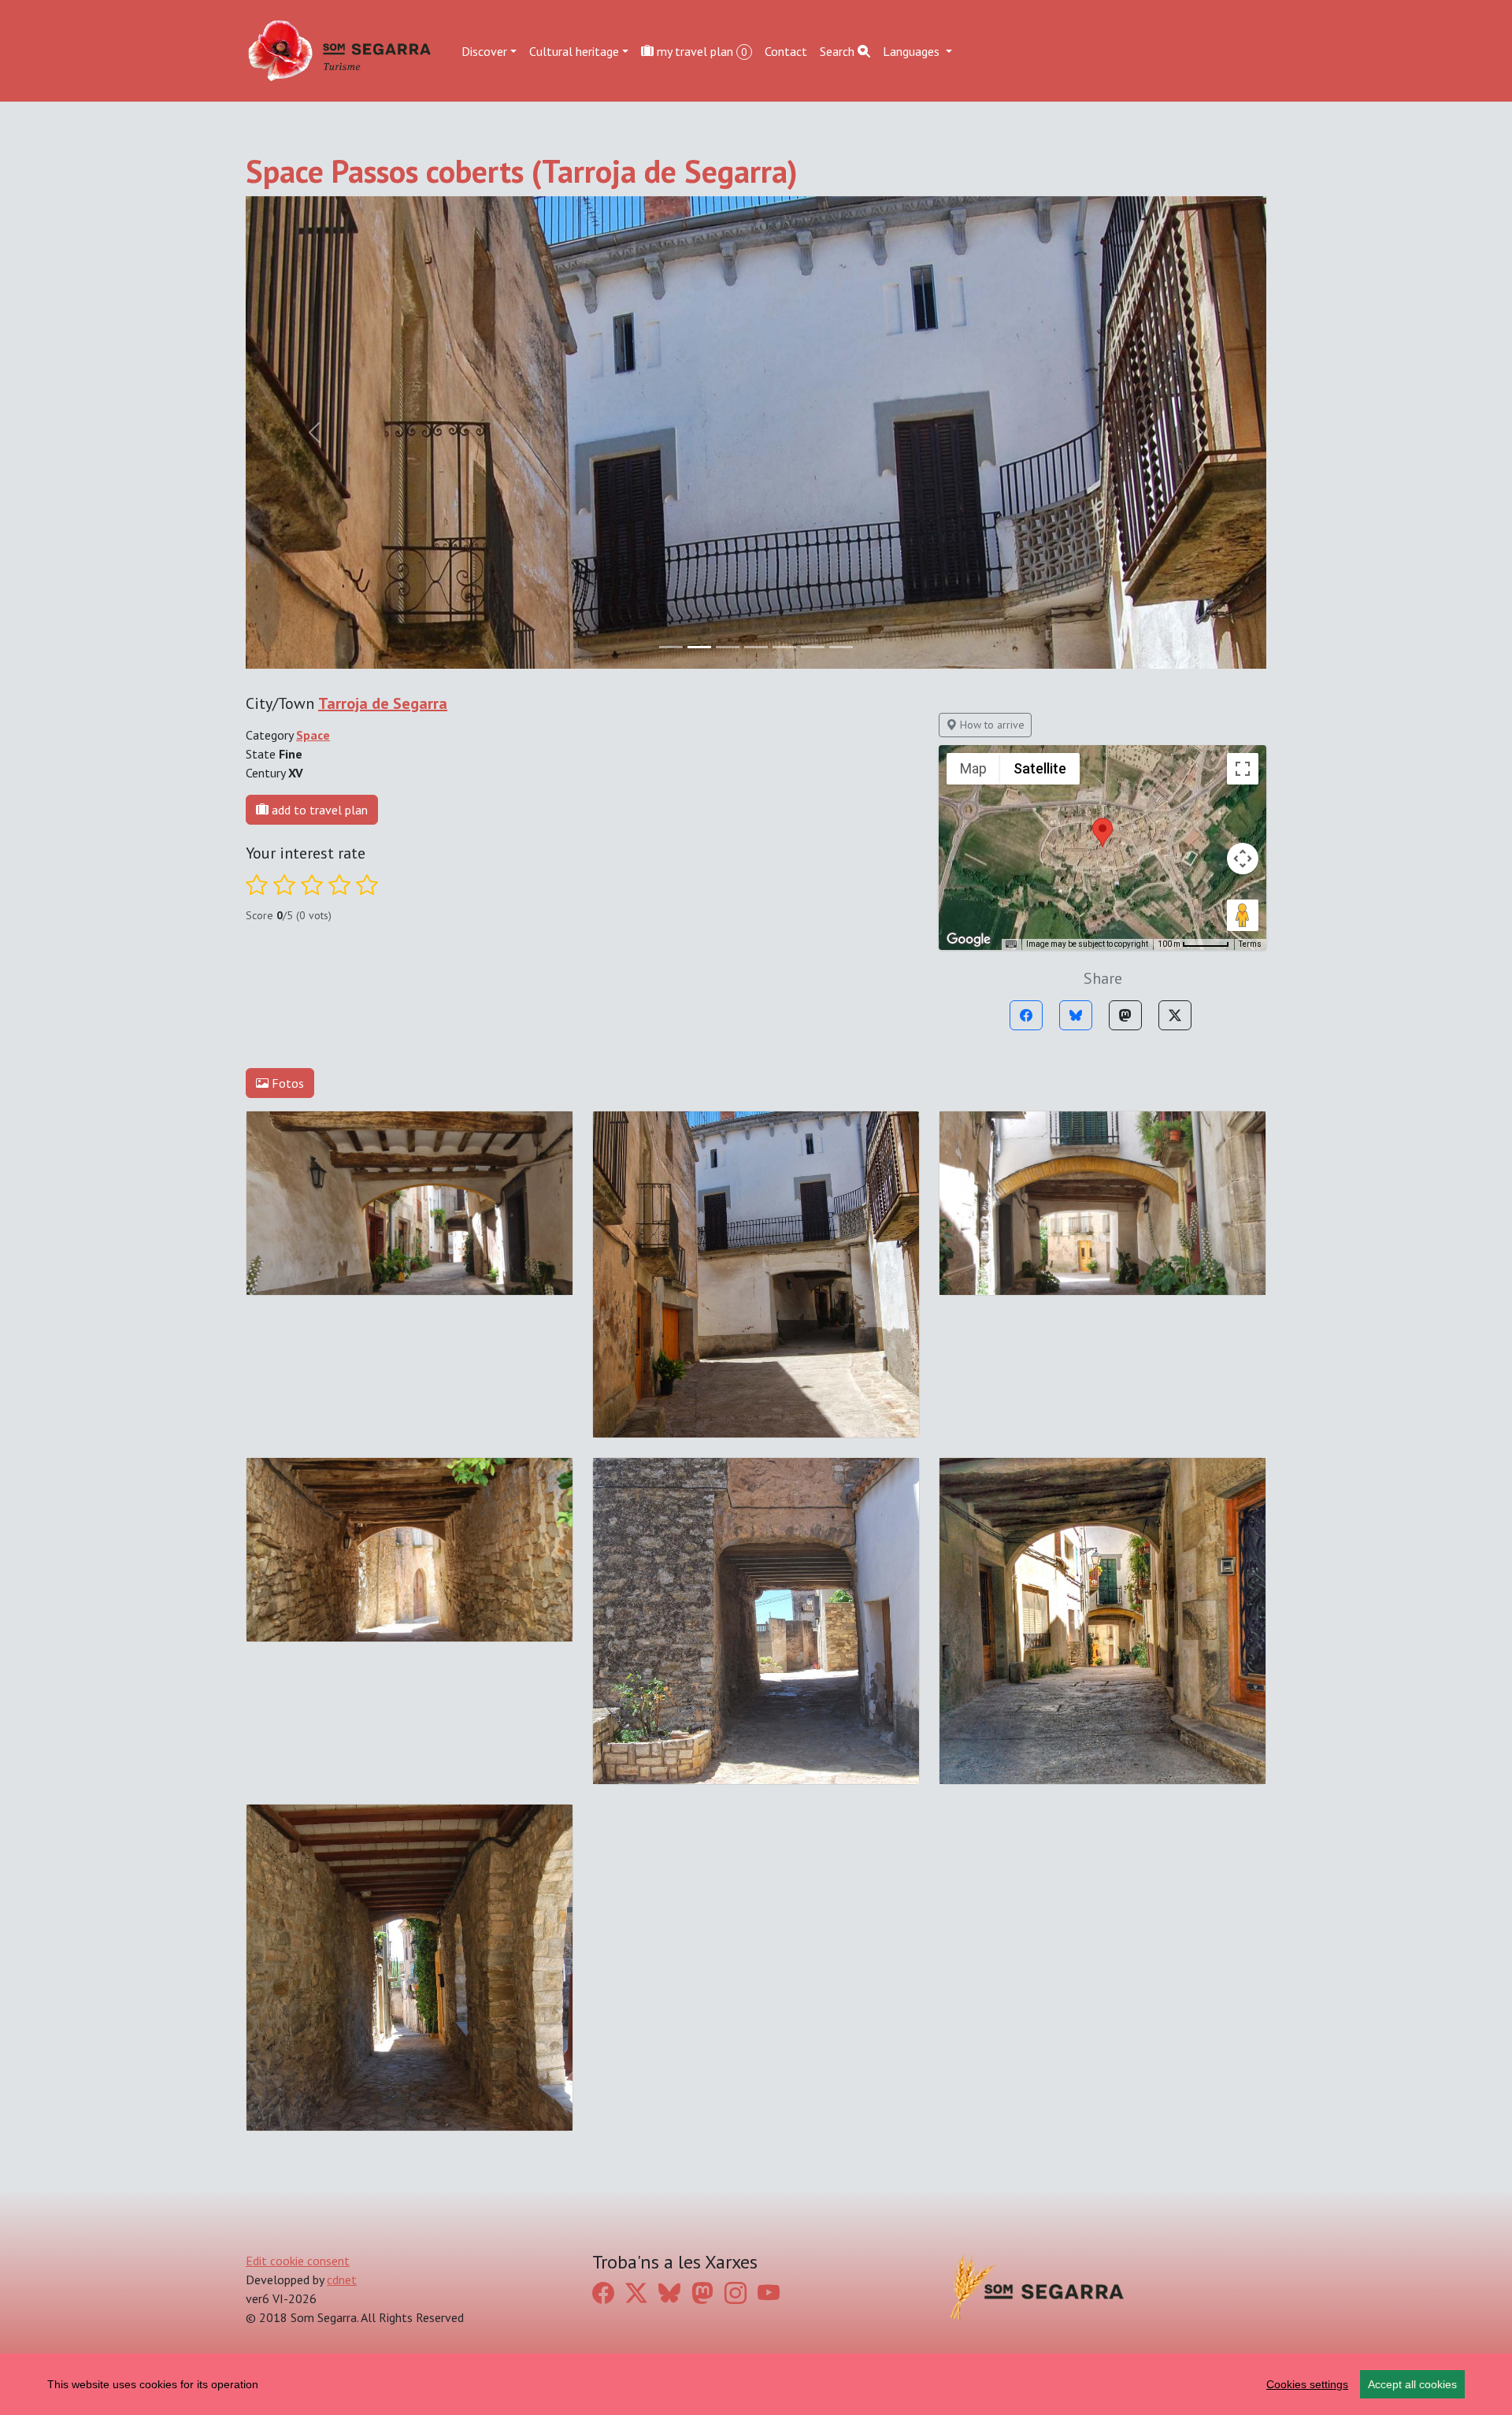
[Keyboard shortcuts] (1011, 944)
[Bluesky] (1076, 1015)
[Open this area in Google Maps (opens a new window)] (969, 940)
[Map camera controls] (1243, 859)
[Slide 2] (728, 647)
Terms (1250, 944)
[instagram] (736, 2293)
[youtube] (769, 2293)
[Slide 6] (841, 647)
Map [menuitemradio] (973, 768)
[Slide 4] (784, 647)
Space (313, 735)
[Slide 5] (813, 647)
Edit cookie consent (298, 2261)
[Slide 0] (671, 647)
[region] (756, 2384)
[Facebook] (1026, 1015)
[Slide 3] (756, 647)
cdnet (342, 2280)
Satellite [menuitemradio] (1040, 768)
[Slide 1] (699, 647)
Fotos (286, 1083)
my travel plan (700, 50)
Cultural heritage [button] (574, 50)
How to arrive (991, 725)
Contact (786, 50)
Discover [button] (484, 50)
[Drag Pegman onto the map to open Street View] (1243, 915)
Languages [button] (913, 50)
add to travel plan (318, 810)
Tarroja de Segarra (383, 703)
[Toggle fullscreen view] (1243, 769)
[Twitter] (1175, 1015)
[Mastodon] (1125, 1015)
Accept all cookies (1412, 2384)
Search (839, 50)
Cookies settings (1307, 2384)
